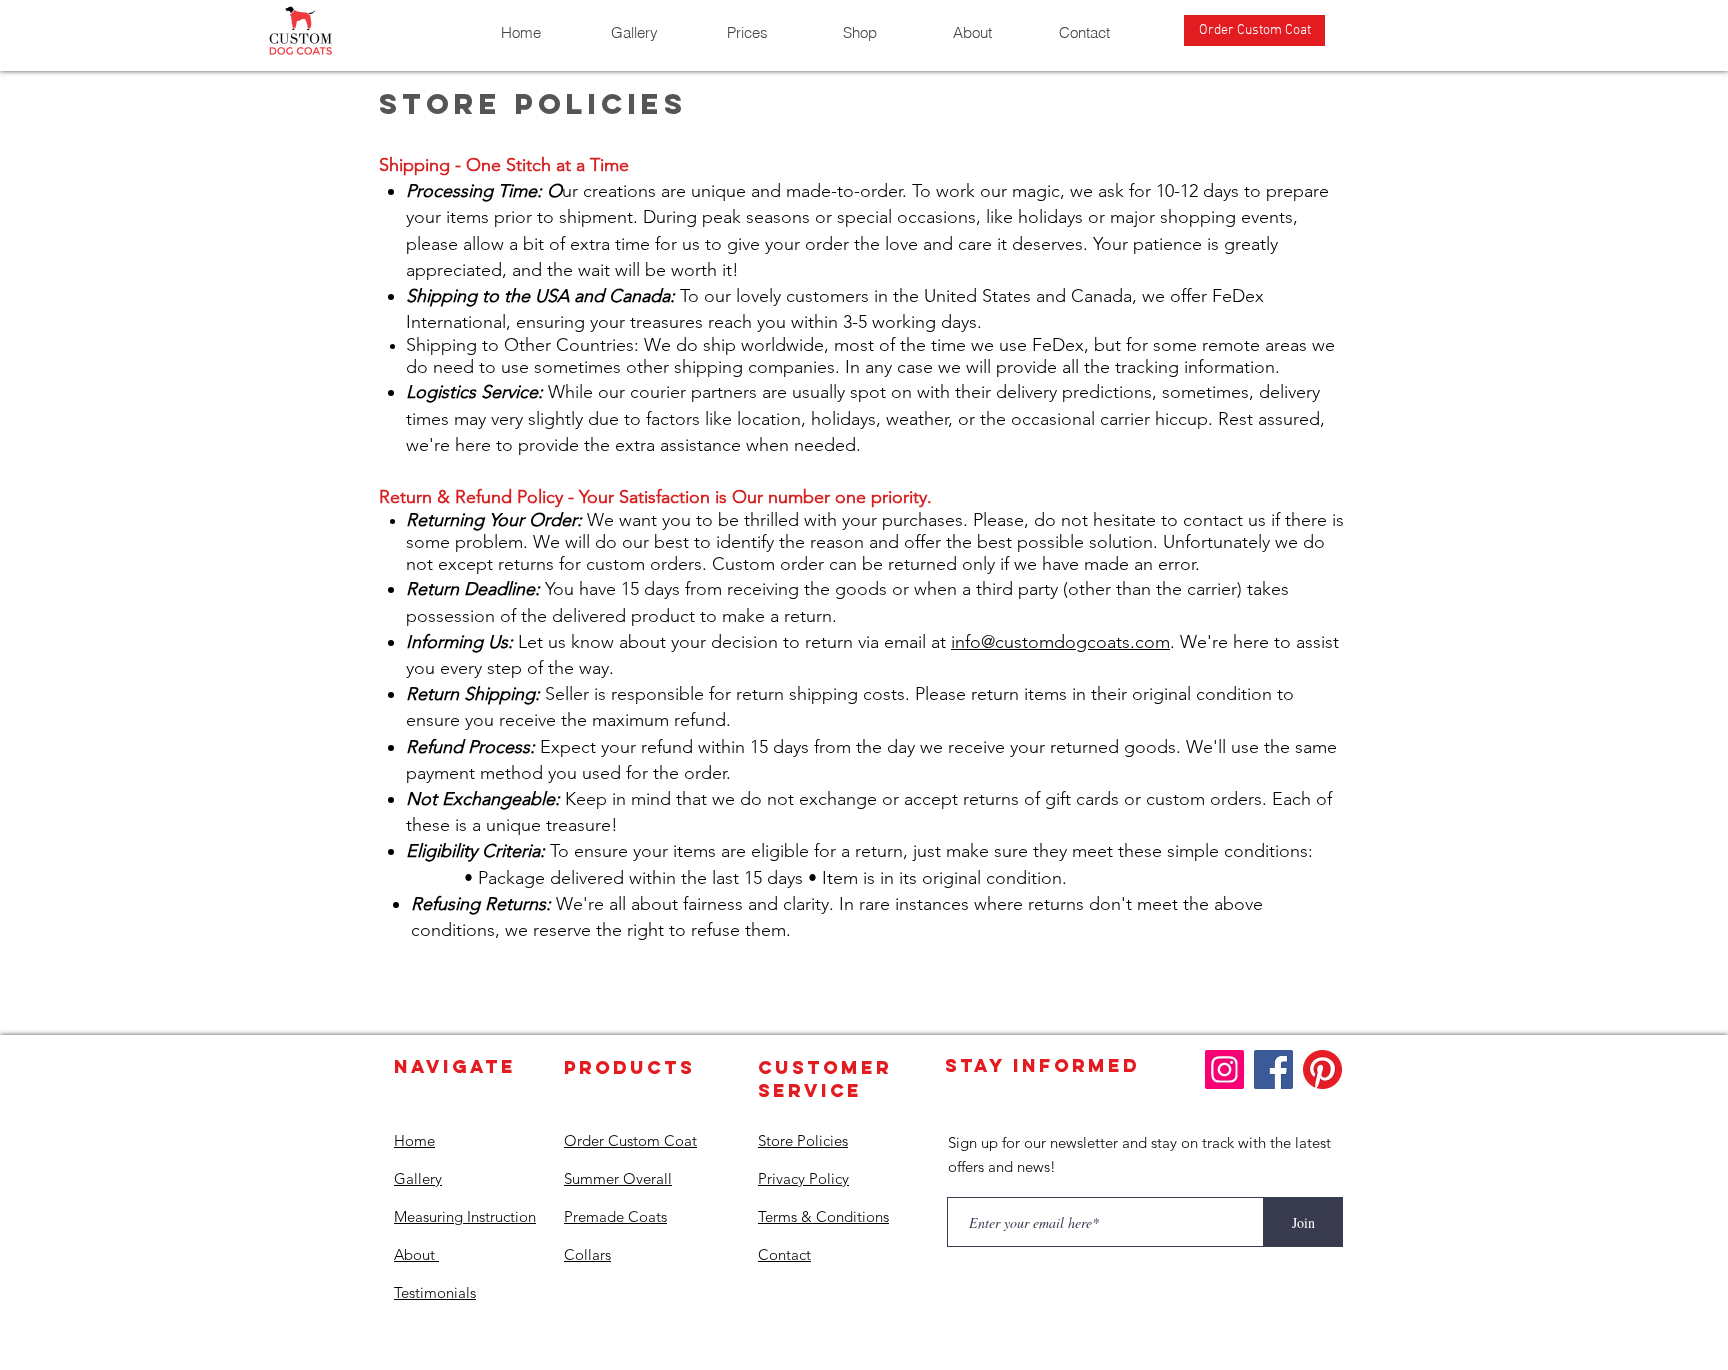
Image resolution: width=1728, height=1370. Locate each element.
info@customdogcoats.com (1060, 642)
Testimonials (435, 1292)
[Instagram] (1224, 1069)
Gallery (418, 1178)
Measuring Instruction (465, 1216)
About (416, 1254)
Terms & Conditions (823, 1216)
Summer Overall (618, 1178)
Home (414, 1140)
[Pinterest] (1322, 1069)
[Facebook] (1273, 1069)
